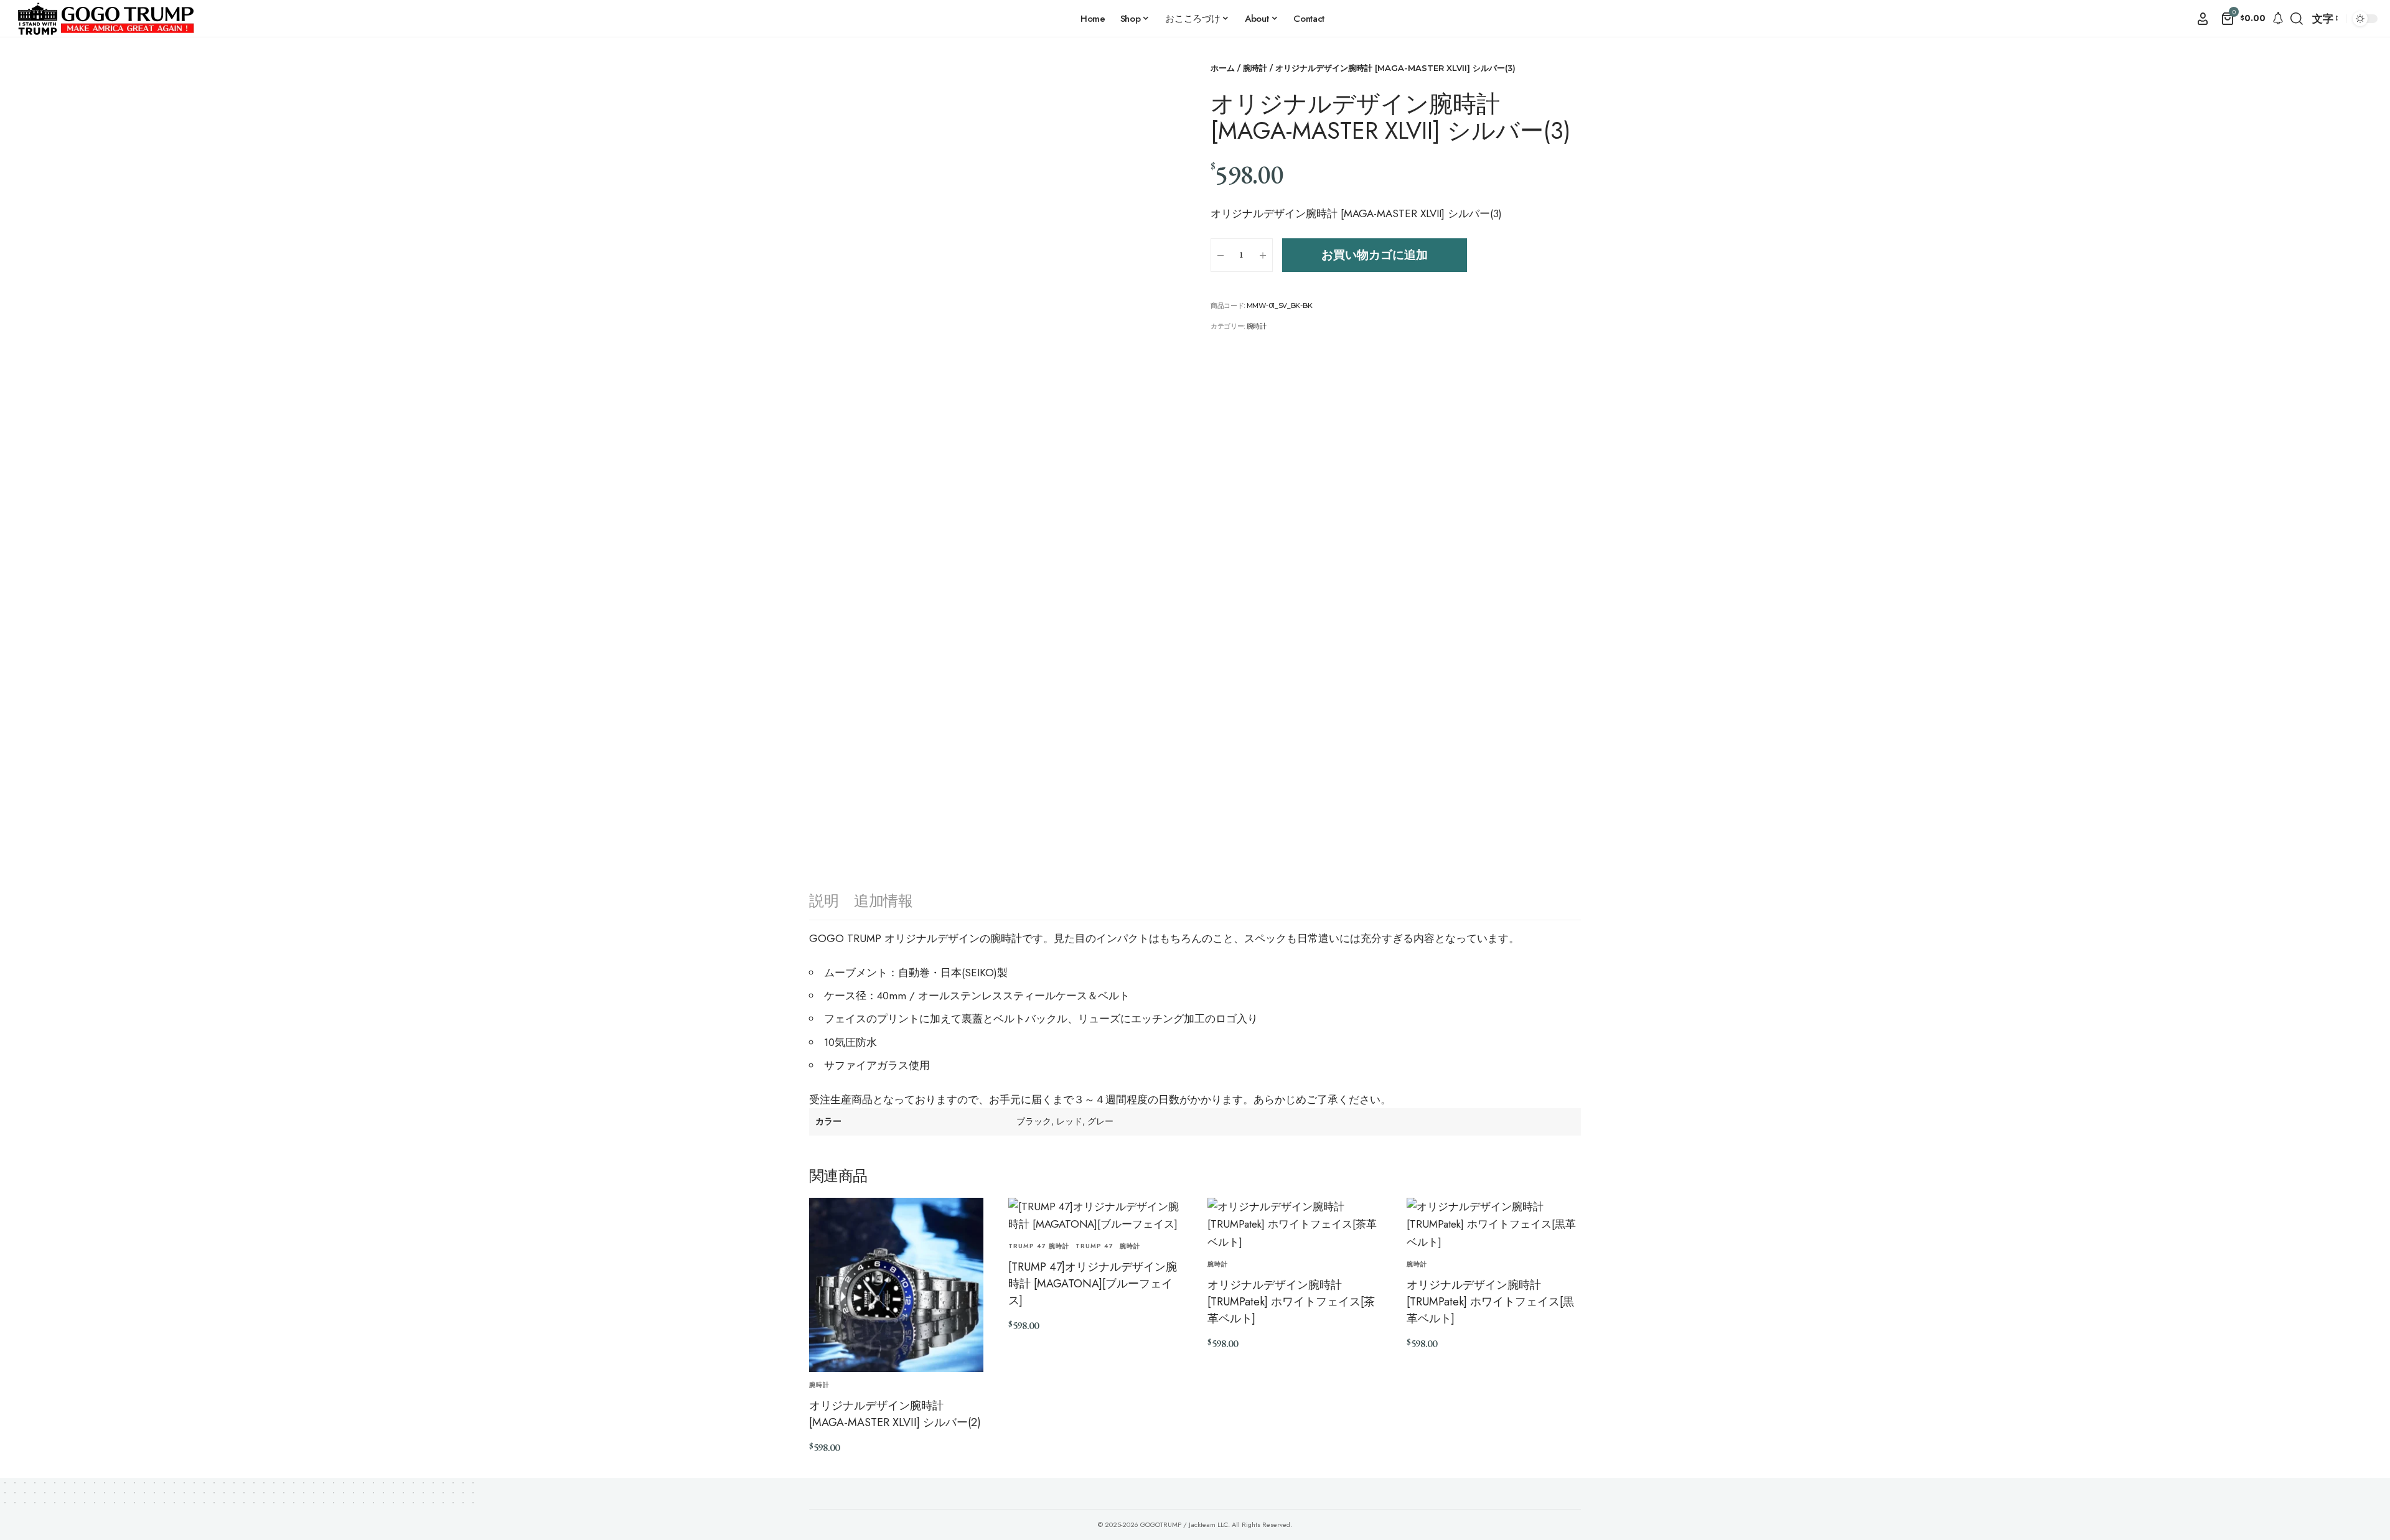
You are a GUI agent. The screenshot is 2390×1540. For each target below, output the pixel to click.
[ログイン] (2203, 19)
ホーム (1223, 68)
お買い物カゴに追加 (1375, 255)
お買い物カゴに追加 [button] (858, 1474)
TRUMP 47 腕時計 (1039, 1246)
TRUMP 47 (1094, 1246)
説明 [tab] (824, 901)
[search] (2297, 19)
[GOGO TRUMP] (106, 19)
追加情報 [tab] (883, 901)
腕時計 (1255, 68)
